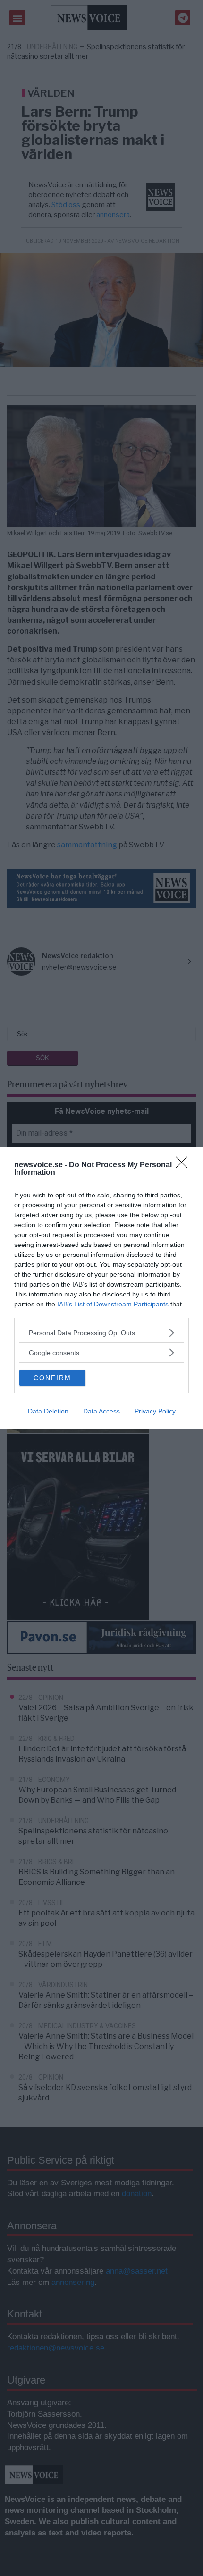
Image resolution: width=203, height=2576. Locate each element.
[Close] (185, 1165)
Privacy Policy (155, 1411)
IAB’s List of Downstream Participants (113, 1304)
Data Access (101, 1411)
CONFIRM (52, 1378)
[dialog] (101, 1288)
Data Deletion (48, 1411)
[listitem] (101, 1333)
